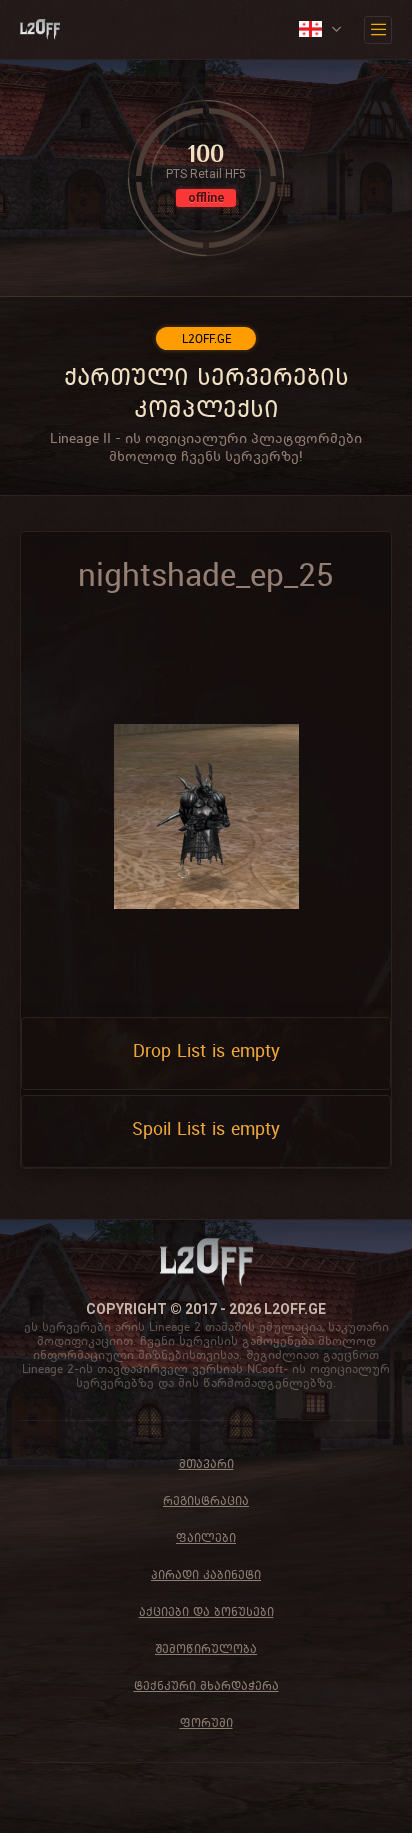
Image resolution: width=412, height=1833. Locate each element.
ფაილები (206, 1537)
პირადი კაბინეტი (206, 1574)
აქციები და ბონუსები (206, 1611)
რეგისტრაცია (206, 1500)
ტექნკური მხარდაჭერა (206, 1685)
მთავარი (206, 1463)
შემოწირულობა (206, 1648)
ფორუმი (206, 1722)
